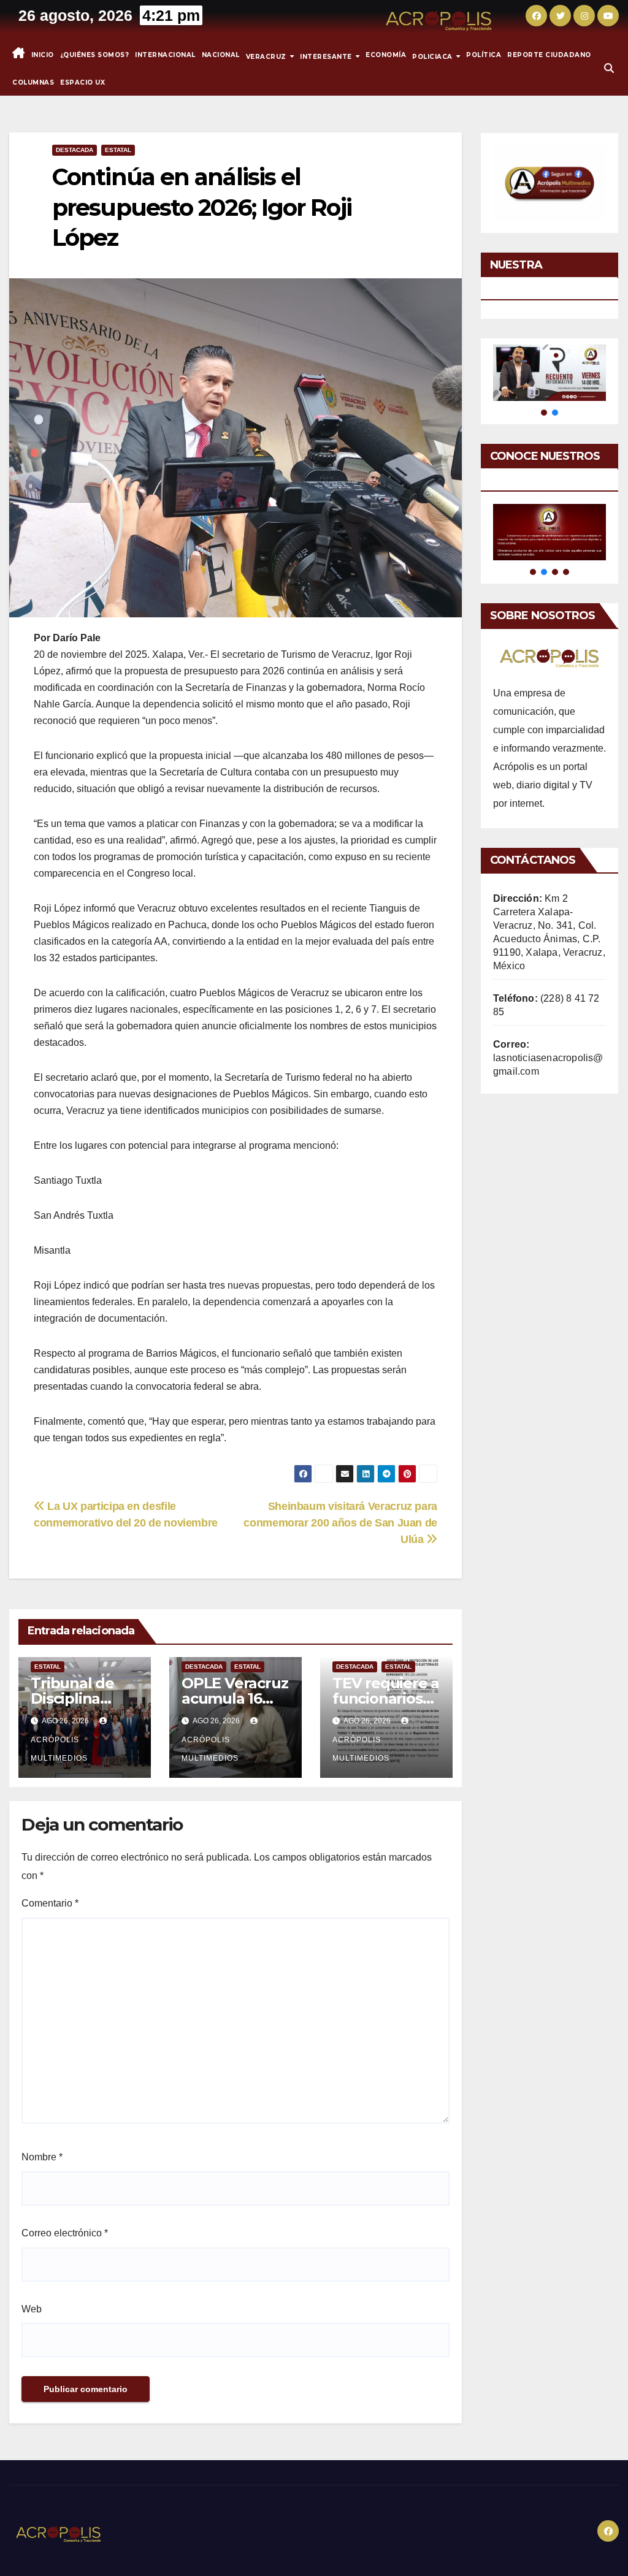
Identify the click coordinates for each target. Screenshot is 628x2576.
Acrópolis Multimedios (59, 1749)
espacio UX (82, 82)
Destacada (75, 150)
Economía (386, 55)
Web (32, 2309)
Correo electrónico (65, 2233)
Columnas (33, 82)
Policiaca (433, 56)
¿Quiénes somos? (95, 55)
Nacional (221, 55)
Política (484, 55)
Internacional (165, 55)
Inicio (43, 55)
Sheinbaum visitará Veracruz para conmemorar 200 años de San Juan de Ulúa (340, 1522)
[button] (609, 68)
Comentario (50, 1903)
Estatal (118, 150)
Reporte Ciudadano (549, 55)
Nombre (42, 2157)
